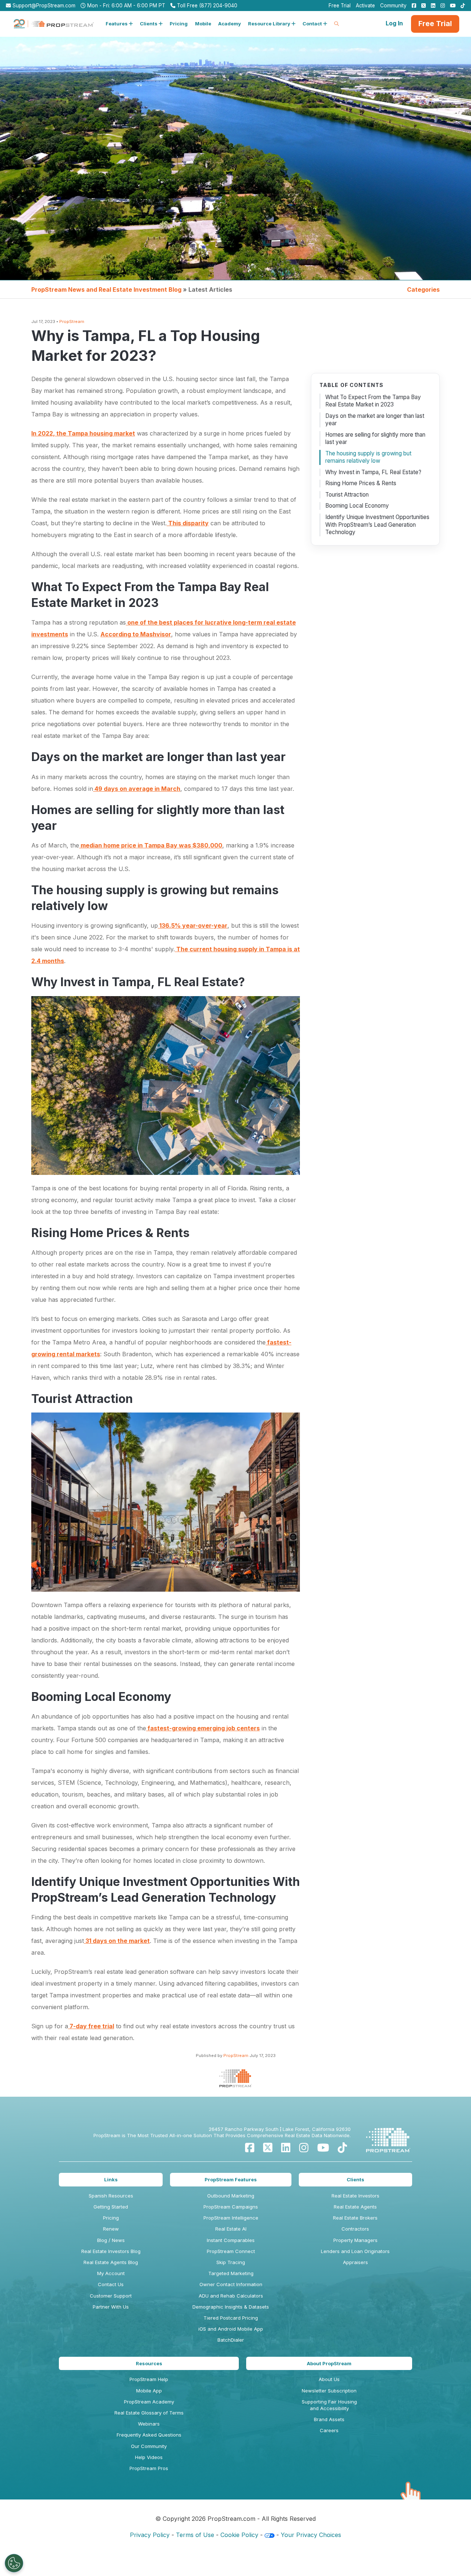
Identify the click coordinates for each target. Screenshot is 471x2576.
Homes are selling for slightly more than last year (375, 438)
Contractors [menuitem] (355, 2229)
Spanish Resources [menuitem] (111, 2196)
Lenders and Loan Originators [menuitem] (355, 2251)
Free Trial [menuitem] (340, 6)
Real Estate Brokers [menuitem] (355, 2218)
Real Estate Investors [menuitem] (355, 2196)
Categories (423, 289)
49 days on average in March (137, 789)
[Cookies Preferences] (14, 2563)
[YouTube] (323, 2148)
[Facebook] (250, 2148)
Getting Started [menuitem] (111, 2207)
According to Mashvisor (136, 634)
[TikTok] (342, 2148)
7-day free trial (91, 2026)
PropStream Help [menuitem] (149, 2379)
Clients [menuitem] (355, 2179)
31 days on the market (117, 1941)
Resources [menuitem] (149, 2363)
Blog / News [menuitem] (111, 2240)
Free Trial (435, 24)
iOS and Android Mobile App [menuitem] (231, 2329)
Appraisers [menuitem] (355, 2262)
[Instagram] (304, 2148)
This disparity (188, 523)
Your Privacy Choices (311, 2535)
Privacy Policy (150, 2535)
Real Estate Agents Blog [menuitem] (111, 2262)
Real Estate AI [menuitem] (231, 2229)
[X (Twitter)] (268, 2148)
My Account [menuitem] (111, 2273)
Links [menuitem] (111, 2179)
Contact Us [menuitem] (111, 2284)
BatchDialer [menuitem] (231, 2340)
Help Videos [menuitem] (149, 2457)
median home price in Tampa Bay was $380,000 (151, 845)
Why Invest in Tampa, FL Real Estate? (373, 472)
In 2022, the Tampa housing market (83, 433)
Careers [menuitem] (329, 2430)
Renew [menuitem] (111, 2229)
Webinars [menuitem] (149, 2424)
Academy (230, 24)
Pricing (179, 24)
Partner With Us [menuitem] (111, 2307)
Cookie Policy (239, 2535)
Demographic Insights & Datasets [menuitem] (231, 2307)
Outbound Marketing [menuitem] (231, 2196)
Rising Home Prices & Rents (361, 483)
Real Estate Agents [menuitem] (355, 2207)
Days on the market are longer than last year (375, 420)
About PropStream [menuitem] (329, 2363)
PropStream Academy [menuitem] (149, 2402)
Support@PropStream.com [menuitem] (43, 6)
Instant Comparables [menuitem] (231, 2240)
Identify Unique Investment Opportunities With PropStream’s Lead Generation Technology (377, 525)
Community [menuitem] (393, 6)
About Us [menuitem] (329, 2379)
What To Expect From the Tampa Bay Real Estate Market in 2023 (373, 401)
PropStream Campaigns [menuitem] (231, 2207)
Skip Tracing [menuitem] (231, 2262)
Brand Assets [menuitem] (329, 2419)
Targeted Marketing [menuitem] (231, 2273)
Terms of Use (195, 2535)
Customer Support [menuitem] (111, 2296)
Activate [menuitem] (365, 6)
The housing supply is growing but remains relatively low (368, 457)
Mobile (203, 24)
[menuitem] (412, 6)
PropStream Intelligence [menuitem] (231, 2218)
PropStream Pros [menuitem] (149, 2468)
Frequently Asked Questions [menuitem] (149, 2435)
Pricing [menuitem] (111, 2218)
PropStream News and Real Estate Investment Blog (106, 289)
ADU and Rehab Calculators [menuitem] (231, 2296)
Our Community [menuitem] (149, 2446)
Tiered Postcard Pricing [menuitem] (231, 2318)
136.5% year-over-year (193, 925)
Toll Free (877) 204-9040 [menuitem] (206, 6)
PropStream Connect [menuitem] (231, 2251)
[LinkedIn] (286, 2148)
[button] (119, 24)
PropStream (72, 321)
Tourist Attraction (347, 495)
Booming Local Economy (357, 506)
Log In (394, 23)
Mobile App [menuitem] (149, 2391)
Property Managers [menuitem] (355, 2240)
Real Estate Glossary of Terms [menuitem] (149, 2413)
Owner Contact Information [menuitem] (231, 2284)
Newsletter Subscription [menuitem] (329, 2391)
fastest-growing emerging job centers (203, 1728)
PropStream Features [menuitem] (231, 2179)
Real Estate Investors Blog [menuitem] (111, 2251)
